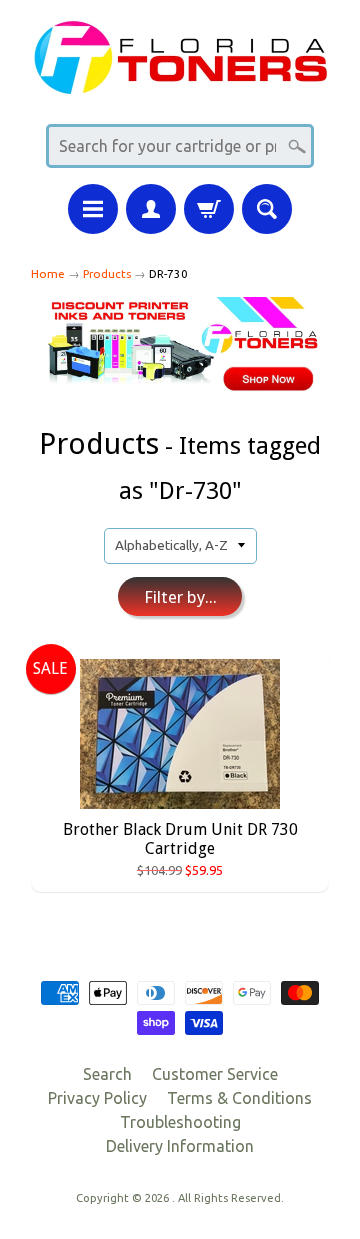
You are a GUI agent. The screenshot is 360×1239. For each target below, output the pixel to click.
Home (48, 273)
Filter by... (180, 597)
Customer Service (215, 1074)
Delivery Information (180, 1146)
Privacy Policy (97, 1098)
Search (107, 1074)
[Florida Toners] (180, 81)
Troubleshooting (180, 1122)
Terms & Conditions (239, 1098)
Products (107, 273)
